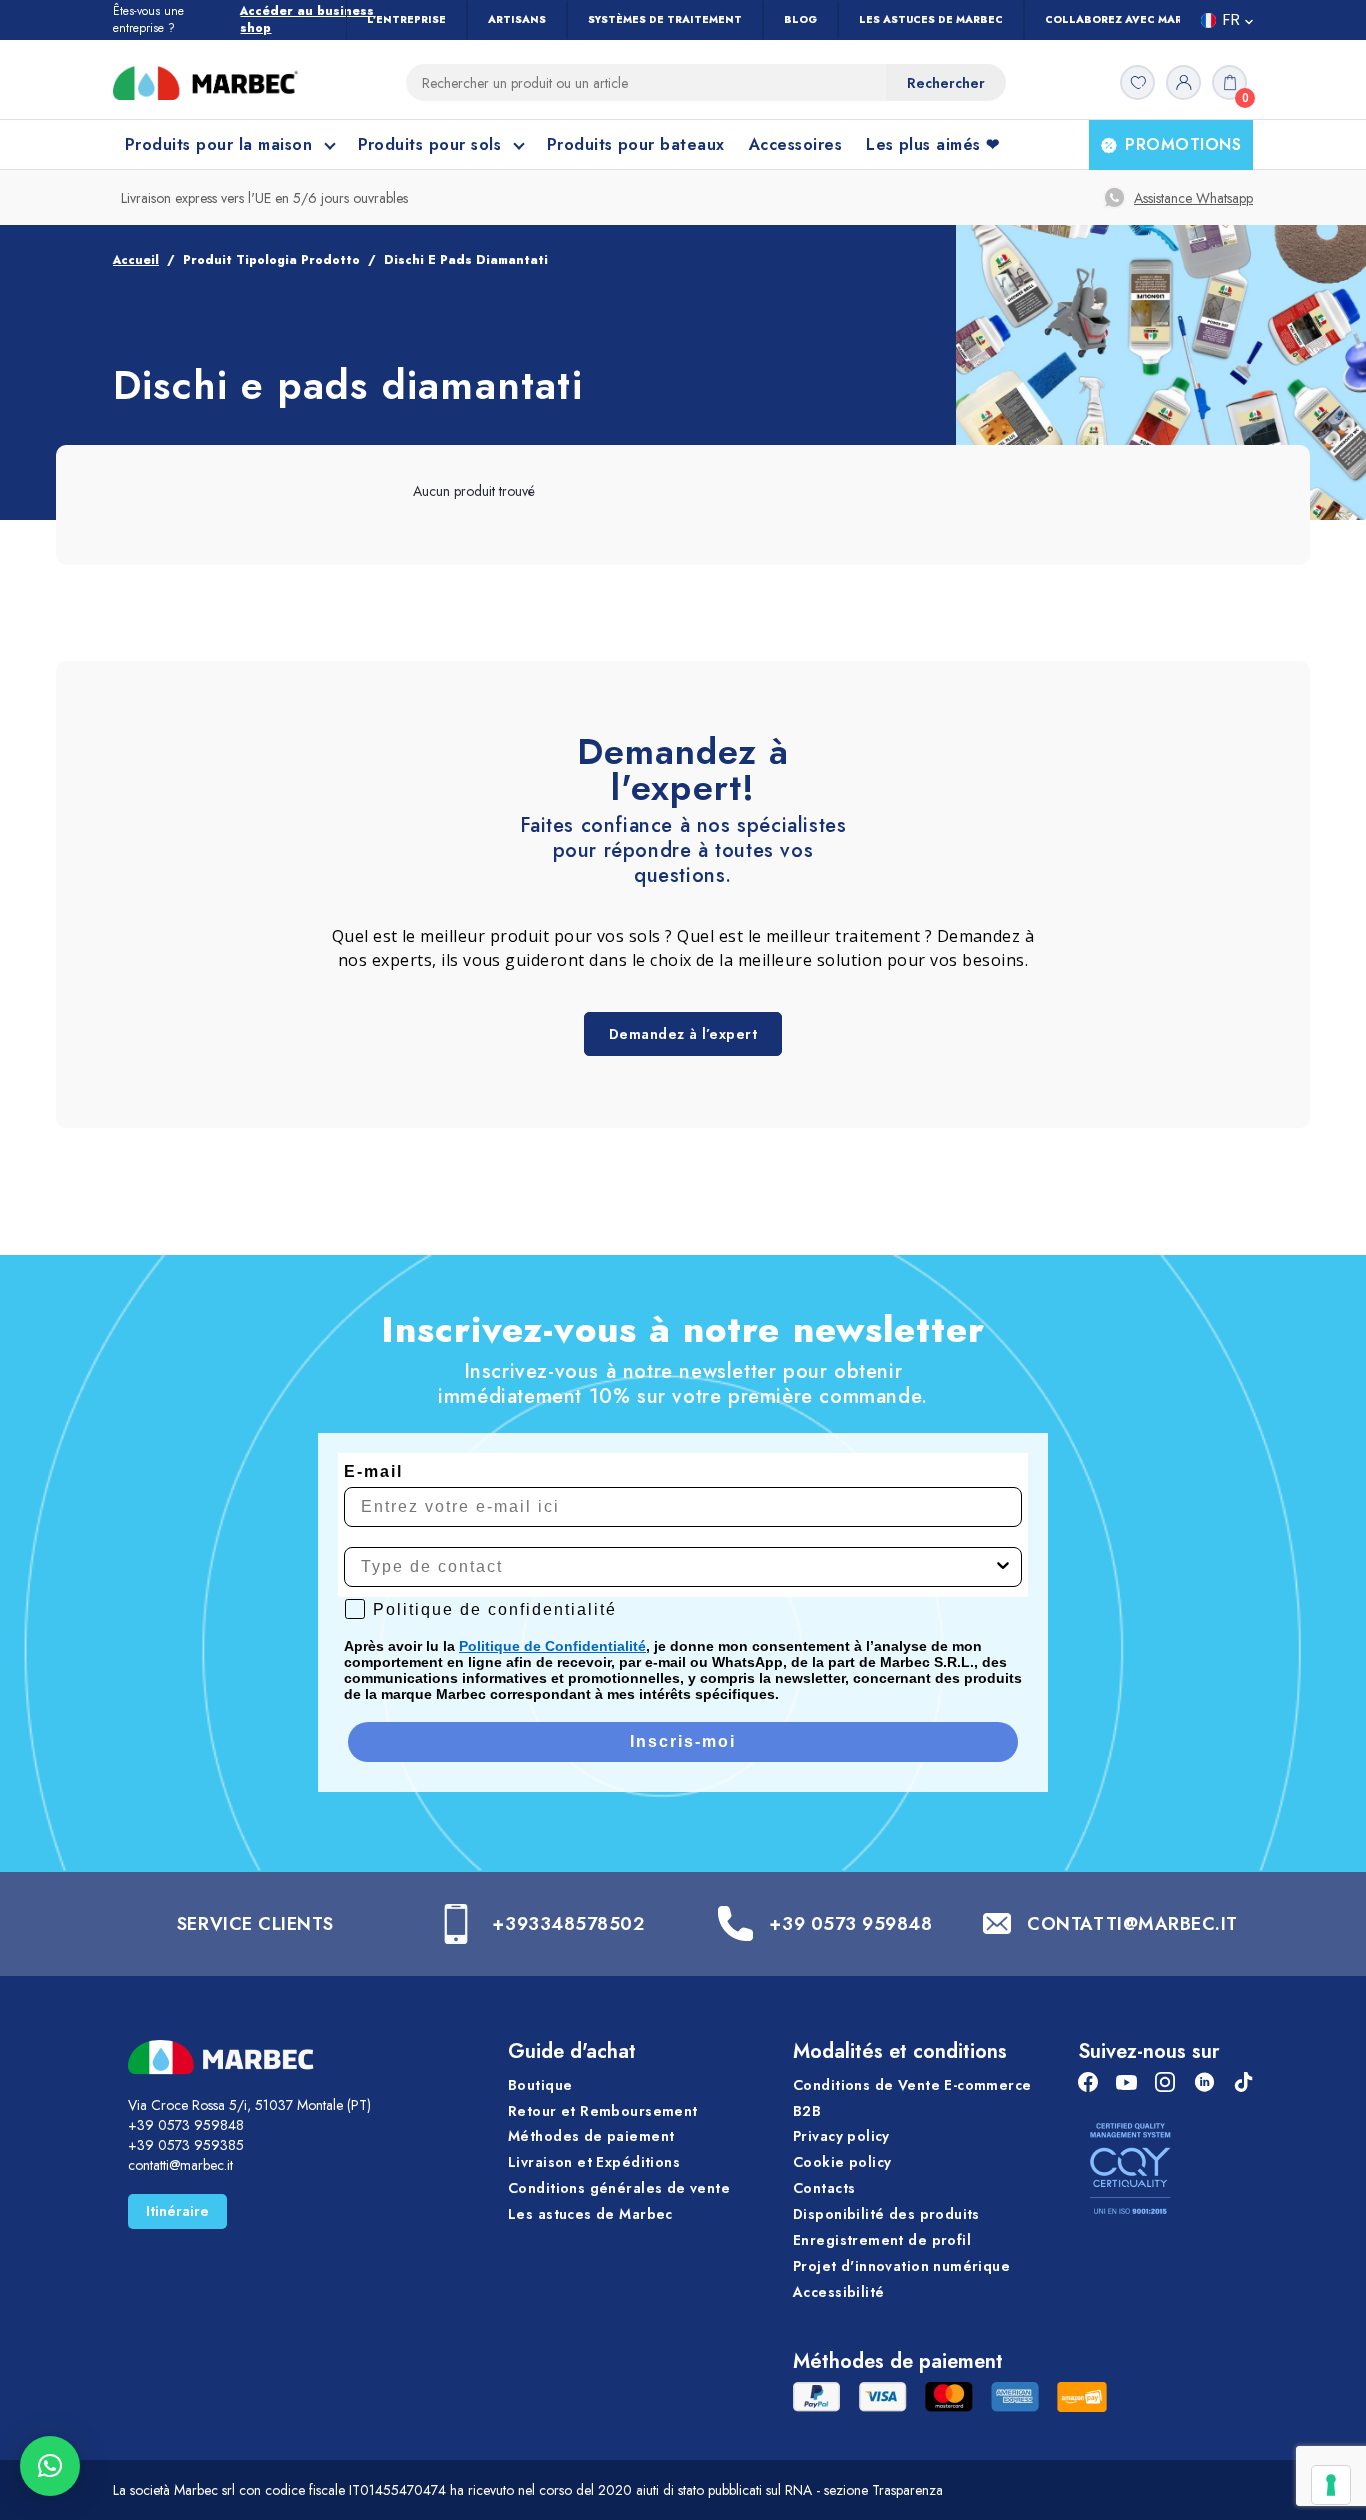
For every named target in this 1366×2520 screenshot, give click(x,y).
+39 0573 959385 (186, 2145)
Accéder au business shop (307, 20)
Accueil (136, 260)
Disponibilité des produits (886, 2214)
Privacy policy (841, 2136)
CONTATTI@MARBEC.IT (1132, 1924)
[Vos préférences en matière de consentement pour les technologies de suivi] (1331, 2485)
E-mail (373, 1471)
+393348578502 (568, 1924)
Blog (800, 19)
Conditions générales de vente (619, 2188)
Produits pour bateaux (636, 144)
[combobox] (677, 1567)
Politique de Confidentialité (552, 1646)
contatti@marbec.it (180, 2165)
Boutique (540, 2085)
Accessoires (795, 144)
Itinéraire (177, 2211)
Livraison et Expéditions (594, 2162)
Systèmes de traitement (665, 19)
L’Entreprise (406, 19)
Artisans (517, 19)
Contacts (824, 2188)
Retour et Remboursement (603, 2111)
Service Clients (255, 1924)
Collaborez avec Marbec (1125, 19)
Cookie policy (842, 2162)
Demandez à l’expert (683, 1034)
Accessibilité (838, 2292)
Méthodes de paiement (591, 2136)
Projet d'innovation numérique (901, 2266)
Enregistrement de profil (882, 2240)
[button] (50, 2466)
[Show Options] (1003, 1567)
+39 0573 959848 (850, 1924)
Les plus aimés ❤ (933, 144)
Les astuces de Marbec (931, 19)
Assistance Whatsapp (1193, 198)
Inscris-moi (683, 1741)
